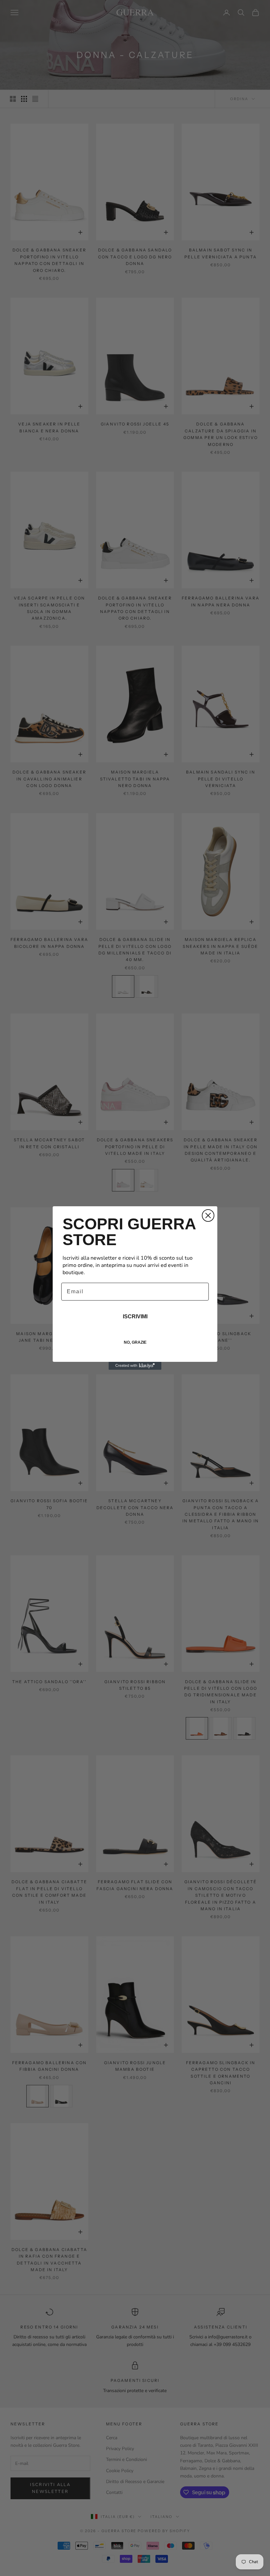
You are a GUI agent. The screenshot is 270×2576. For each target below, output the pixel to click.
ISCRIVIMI (135, 1317)
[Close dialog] (208, 1215)
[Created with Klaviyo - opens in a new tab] (135, 1366)
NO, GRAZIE (135, 1342)
